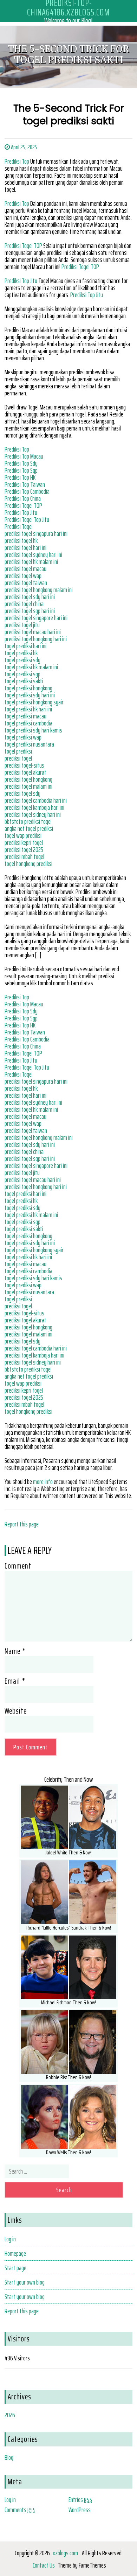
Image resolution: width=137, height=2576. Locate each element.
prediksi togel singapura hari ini (36, 533)
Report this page (22, 1524)
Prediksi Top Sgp (21, 470)
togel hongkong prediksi (28, 863)
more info (43, 1481)
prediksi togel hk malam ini (31, 561)
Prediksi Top (17, 161)
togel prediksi (18, 751)
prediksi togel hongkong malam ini (39, 590)
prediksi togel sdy (22, 793)
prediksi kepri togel (24, 842)
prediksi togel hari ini (25, 547)
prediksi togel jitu (22, 625)
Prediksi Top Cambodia (27, 491)
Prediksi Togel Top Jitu (27, 519)
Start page (15, 2268)
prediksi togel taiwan (26, 583)
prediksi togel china (24, 604)
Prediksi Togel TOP (23, 245)
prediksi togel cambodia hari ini (36, 800)
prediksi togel (18, 758)
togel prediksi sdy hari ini (30, 695)
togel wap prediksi (23, 835)
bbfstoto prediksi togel (28, 821)
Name (15, 1651)
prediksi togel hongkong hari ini (36, 639)
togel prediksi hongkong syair (34, 702)
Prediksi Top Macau (24, 456)
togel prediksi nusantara (29, 744)
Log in (10, 2239)
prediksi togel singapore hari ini (36, 618)
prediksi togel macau (25, 569)
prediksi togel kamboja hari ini (34, 807)
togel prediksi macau (25, 716)
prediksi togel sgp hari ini (30, 611)
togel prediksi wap (23, 737)
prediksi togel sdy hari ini (30, 597)
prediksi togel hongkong (28, 779)
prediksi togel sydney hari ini (33, 554)
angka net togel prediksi (29, 828)
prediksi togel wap (23, 576)
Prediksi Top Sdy (21, 463)
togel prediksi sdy (22, 660)
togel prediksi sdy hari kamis (33, 730)
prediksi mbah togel (24, 856)
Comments (20, 2510)
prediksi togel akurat (25, 772)
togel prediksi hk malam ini (31, 667)
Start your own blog (25, 2282)
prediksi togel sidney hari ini (33, 814)
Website (16, 1711)
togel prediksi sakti (24, 681)
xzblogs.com (65, 2553)
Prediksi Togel (19, 526)
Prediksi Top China (23, 498)
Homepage (15, 2253)
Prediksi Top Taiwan (25, 484)
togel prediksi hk (21, 653)
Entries (80, 2499)
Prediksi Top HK (20, 477)
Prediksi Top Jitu (21, 281)
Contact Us (44, 2565)
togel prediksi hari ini (25, 646)
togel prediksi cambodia (28, 723)
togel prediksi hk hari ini (28, 709)
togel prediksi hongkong (28, 688)
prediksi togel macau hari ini (33, 632)
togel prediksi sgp (22, 674)
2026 (10, 2415)
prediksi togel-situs (24, 765)
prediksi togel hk (21, 540)
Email (15, 1681)
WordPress (80, 2510)
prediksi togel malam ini (28, 786)
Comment (18, 1566)
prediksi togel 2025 (24, 849)
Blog (9, 2457)
